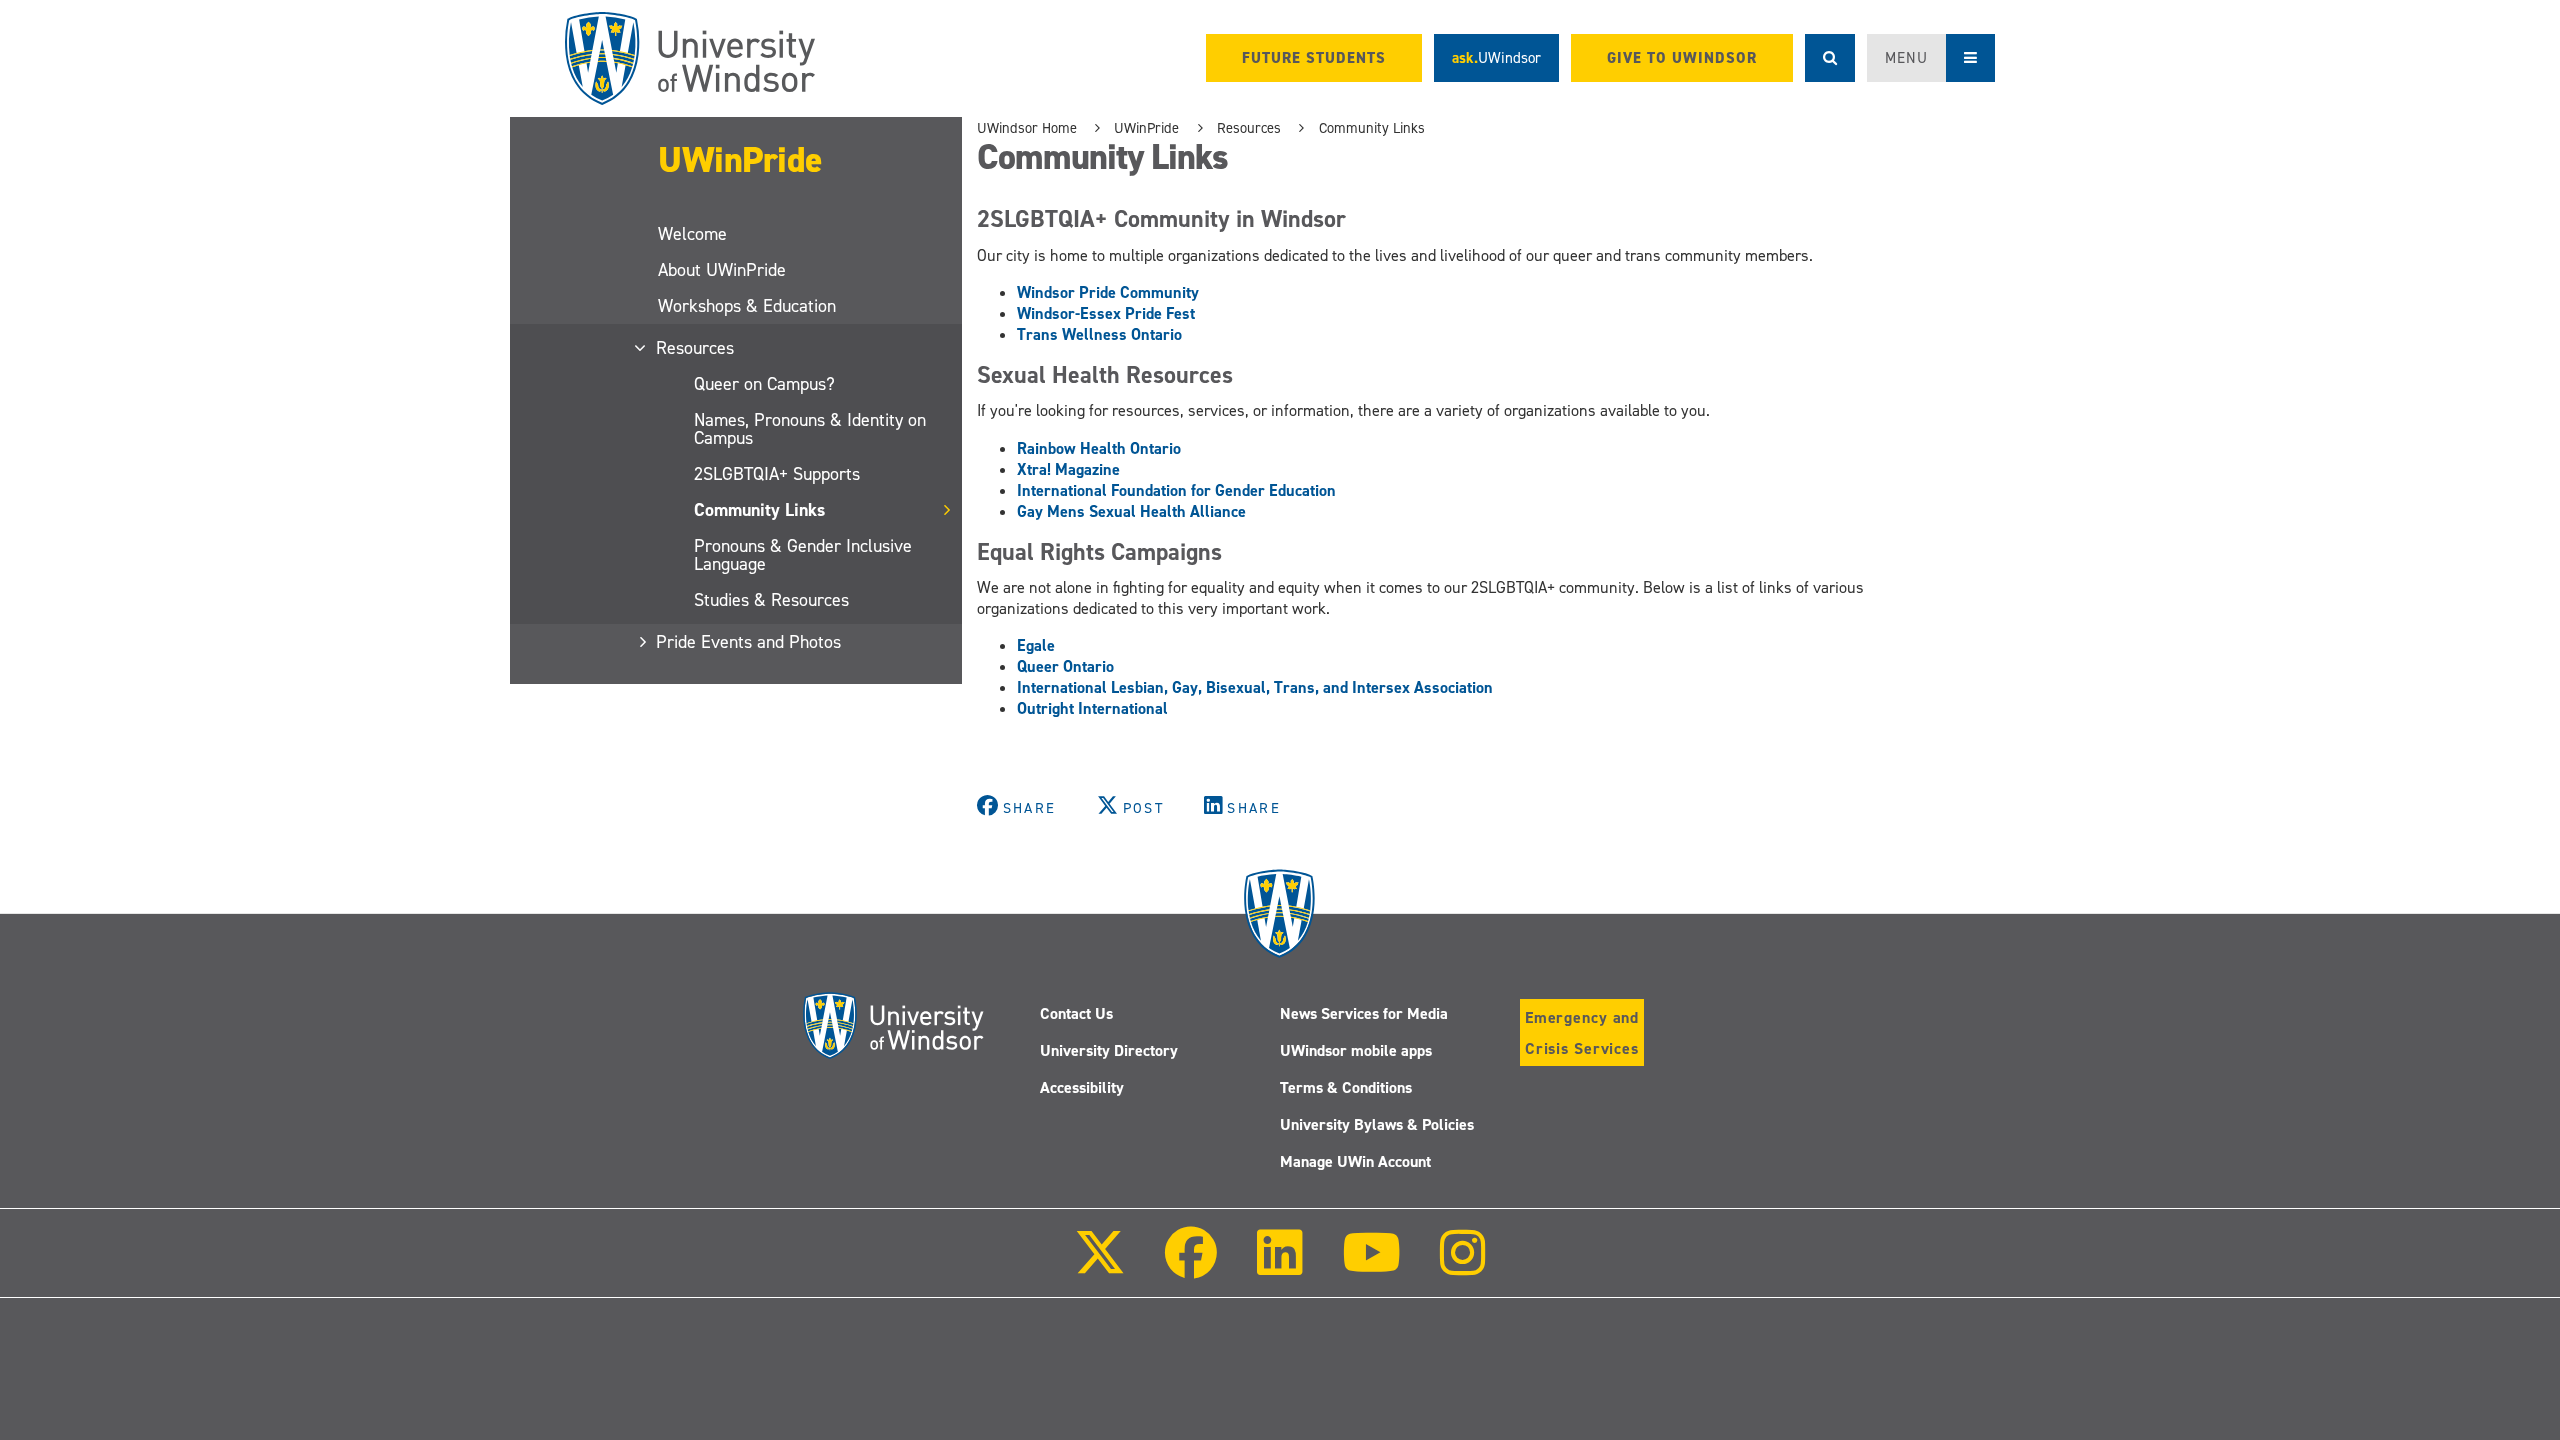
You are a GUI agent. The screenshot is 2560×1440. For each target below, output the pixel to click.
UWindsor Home (1027, 128)
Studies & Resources (771, 600)
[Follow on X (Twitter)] (1100, 1266)
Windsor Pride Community (1108, 292)
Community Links (759, 510)
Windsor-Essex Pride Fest (1106, 313)
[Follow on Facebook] (1191, 1266)
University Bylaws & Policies (1377, 1124)
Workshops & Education (747, 306)
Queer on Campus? (764, 384)
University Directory (1109, 1050)
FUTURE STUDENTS (1314, 58)
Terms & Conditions (1346, 1087)
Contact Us (1076, 1013)
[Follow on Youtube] (1371, 1266)
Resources (696, 348)
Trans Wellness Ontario (1099, 334)
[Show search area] (1830, 58)
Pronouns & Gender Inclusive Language (803, 555)
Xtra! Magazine (1068, 469)
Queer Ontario (1065, 666)
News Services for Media (1364, 1013)
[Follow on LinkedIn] (1279, 1266)
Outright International (1092, 708)
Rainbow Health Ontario (1099, 448)
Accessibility (1082, 1087)
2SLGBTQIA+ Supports (777, 474)
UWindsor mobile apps (1356, 1050)
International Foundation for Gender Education (1176, 490)
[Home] (690, 58)
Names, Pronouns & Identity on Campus (810, 429)
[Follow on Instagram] (1463, 1266)
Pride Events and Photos (749, 642)
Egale (1036, 645)
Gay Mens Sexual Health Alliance (1131, 511)
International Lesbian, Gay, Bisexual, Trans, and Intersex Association (1255, 687)
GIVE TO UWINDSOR (1682, 58)
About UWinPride (722, 270)
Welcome (692, 234)
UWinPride (740, 160)
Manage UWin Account (1355, 1161)
